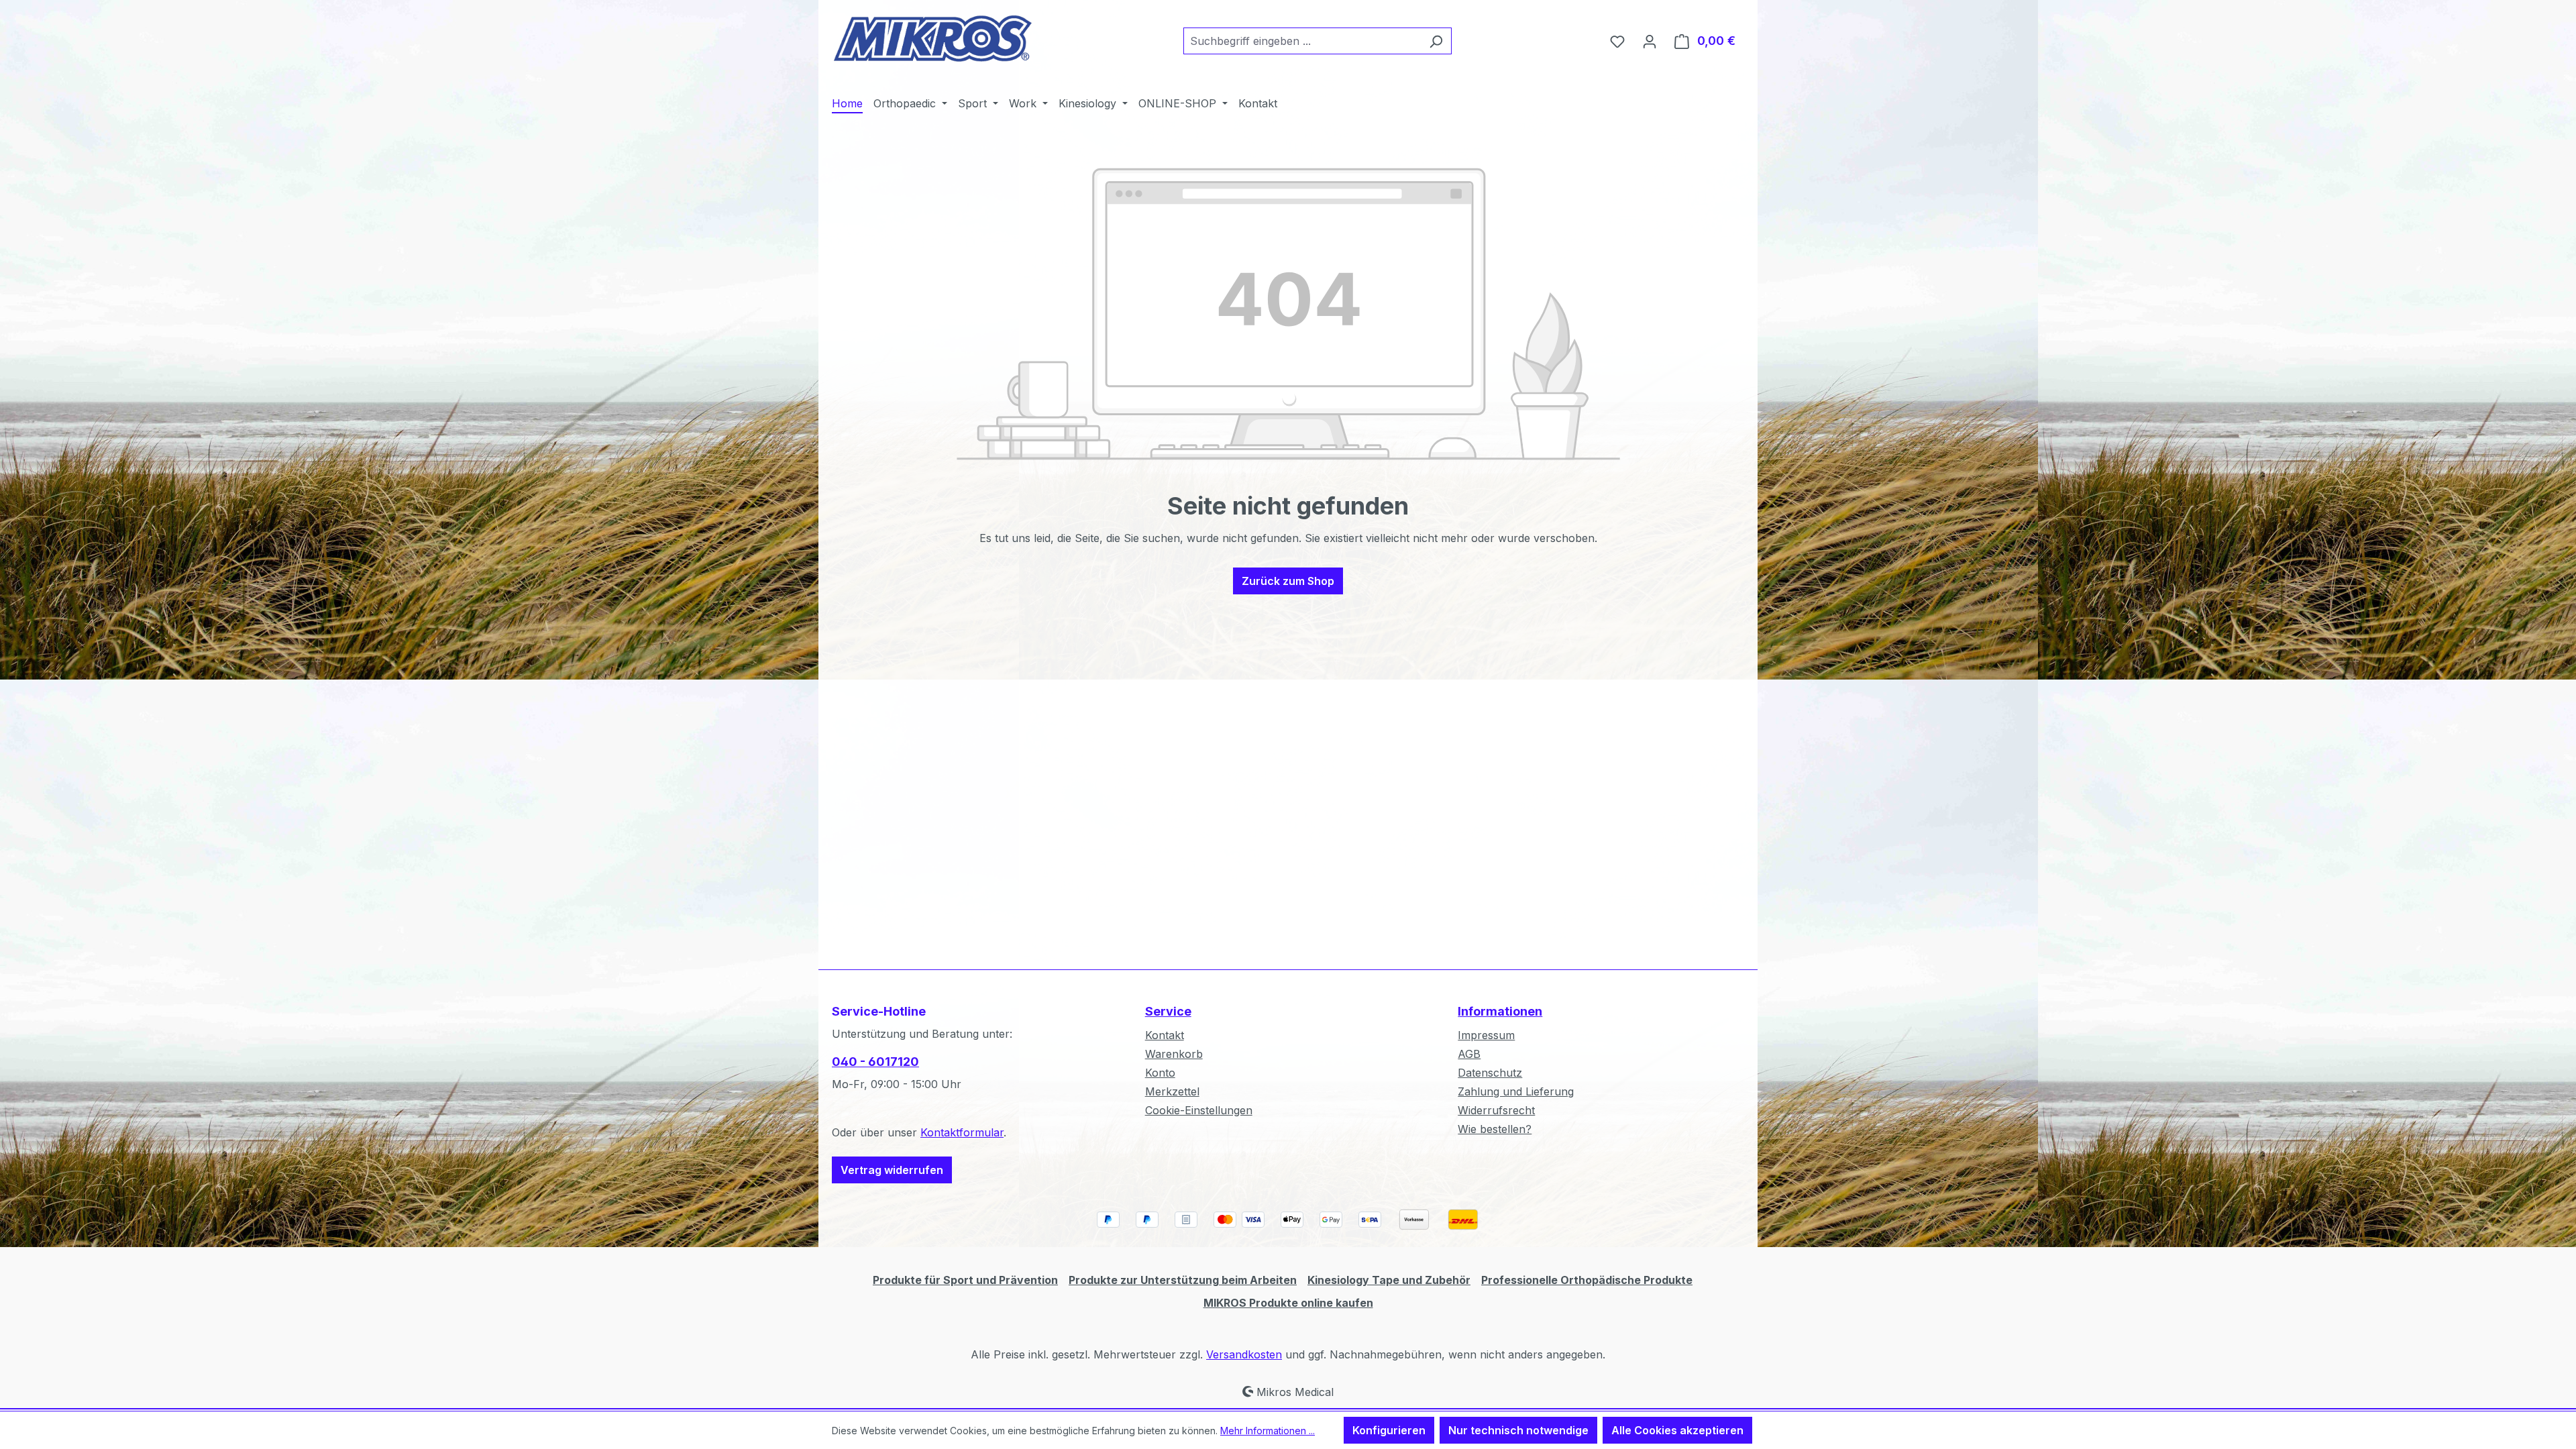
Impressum (1486, 1035)
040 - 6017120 (875, 1062)
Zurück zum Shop (1288, 581)
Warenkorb (1174, 1054)
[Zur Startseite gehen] (932, 38)
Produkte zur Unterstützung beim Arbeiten (1183, 1280)
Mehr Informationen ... (1268, 1431)
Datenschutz (1490, 1073)
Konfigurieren (1389, 1430)
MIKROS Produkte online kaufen (1288, 1303)
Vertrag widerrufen (892, 1170)
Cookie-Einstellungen (1199, 1110)
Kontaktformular (962, 1132)
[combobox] (1302, 41)
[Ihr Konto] (1650, 41)
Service (1168, 1011)
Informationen (1500, 1011)
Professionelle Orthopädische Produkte (1587, 1280)
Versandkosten (1244, 1354)
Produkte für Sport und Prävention (965, 1280)
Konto (1160, 1073)
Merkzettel (1172, 1091)
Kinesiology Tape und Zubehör (1389, 1280)
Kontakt (1165, 1035)
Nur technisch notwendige (1518, 1430)
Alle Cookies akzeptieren (1677, 1430)
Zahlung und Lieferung (1516, 1091)
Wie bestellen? (1495, 1129)
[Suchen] (1436, 41)
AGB (1469, 1054)
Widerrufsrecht (1496, 1110)
